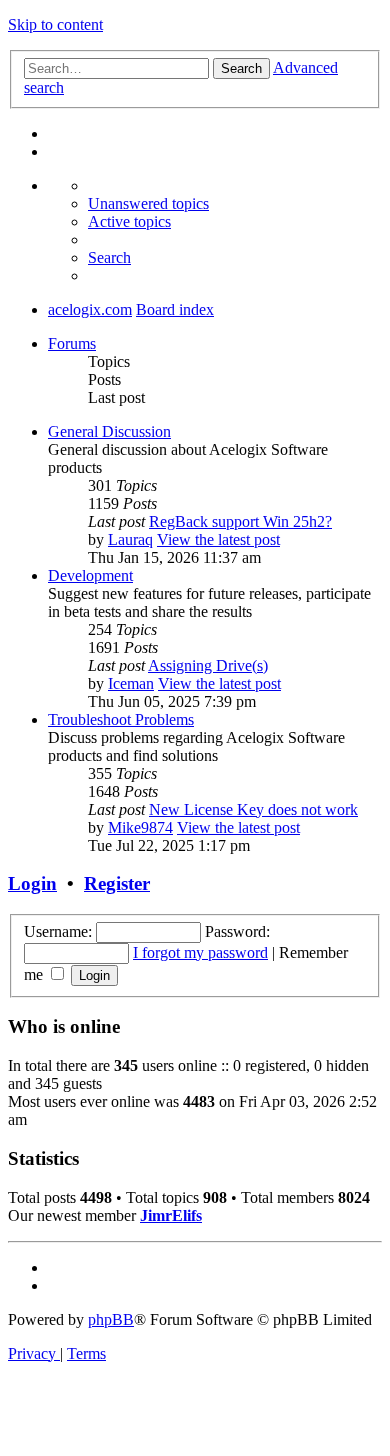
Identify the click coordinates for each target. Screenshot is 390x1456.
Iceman (131, 683)
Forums (72, 343)
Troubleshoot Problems (121, 719)
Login (32, 883)
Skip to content (55, 24)
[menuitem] (148, 203)
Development (90, 575)
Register (117, 883)
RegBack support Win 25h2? (240, 521)
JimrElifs (171, 1215)
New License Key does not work (253, 809)
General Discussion (109, 431)
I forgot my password (200, 952)
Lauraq (130, 539)
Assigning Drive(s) (208, 665)
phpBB (111, 1319)
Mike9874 (140, 827)
